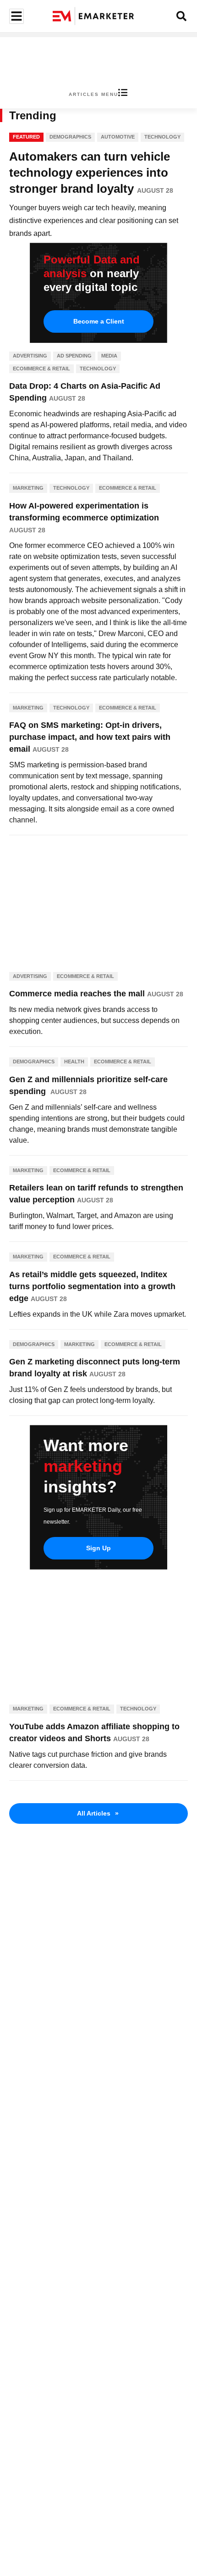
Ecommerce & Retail (41, 369)
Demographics (70, 137)
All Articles (98, 1813)
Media (109, 356)
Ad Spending (74, 356)
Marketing (28, 488)
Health (74, 1062)
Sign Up (98, 1548)
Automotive (118, 137)
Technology (162, 137)
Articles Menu (93, 94)
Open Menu (15, 16)
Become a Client (99, 321)
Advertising (30, 356)
